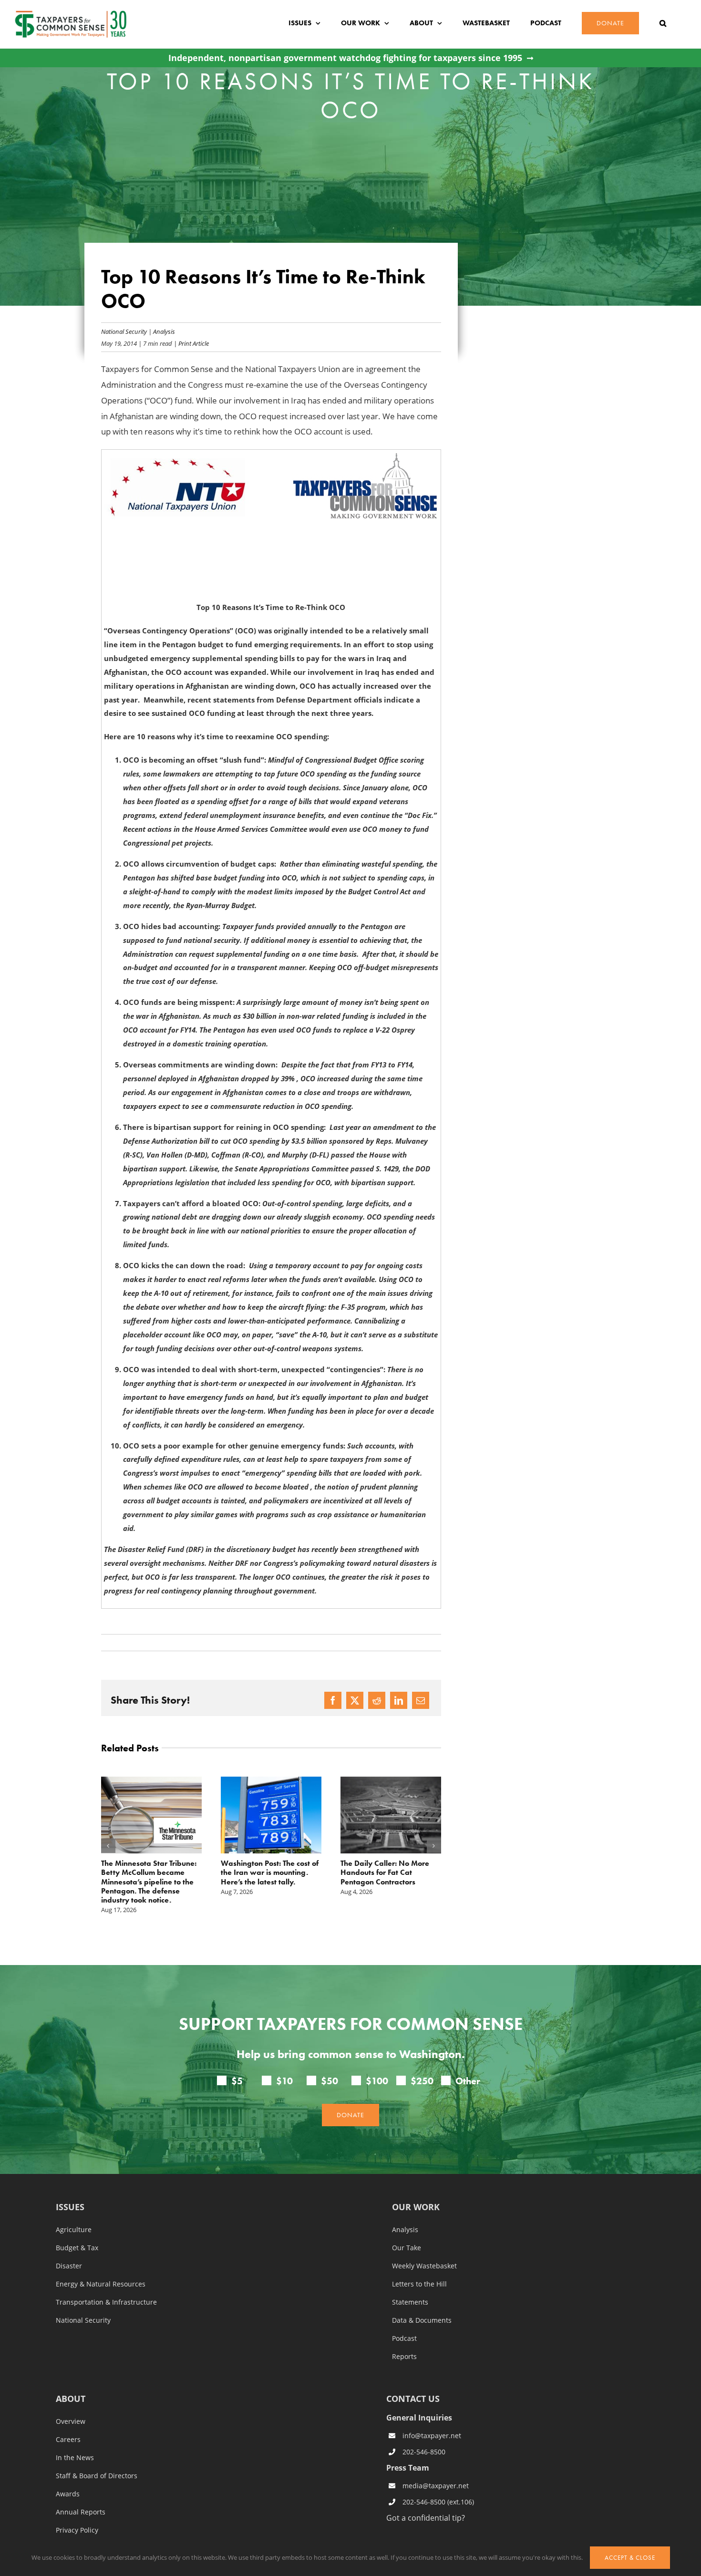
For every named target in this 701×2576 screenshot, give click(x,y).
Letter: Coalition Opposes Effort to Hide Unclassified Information (385, 1872)
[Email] (421, 1700)
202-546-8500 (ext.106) (438, 2484)
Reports (404, 2338)
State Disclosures (83, 2530)
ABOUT (71, 2381)
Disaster (69, 2248)
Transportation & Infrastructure (106, 2284)
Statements (410, 2284)
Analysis (164, 331)
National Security (124, 331)
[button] (663, 23)
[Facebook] (333, 1700)
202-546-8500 (424, 2434)
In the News (75, 2440)
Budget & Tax (77, 2230)
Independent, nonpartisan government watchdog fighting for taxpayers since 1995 (345, 58)
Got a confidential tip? (426, 2499)
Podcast (404, 2320)
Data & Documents (422, 2302)
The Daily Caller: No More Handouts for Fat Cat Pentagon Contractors (265, 1872)
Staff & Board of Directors (97, 2458)
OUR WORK (416, 2189)
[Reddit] (377, 1700)
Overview (71, 2403)
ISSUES (70, 2189)
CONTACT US (413, 2380)
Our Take (407, 2230)
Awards (68, 2476)
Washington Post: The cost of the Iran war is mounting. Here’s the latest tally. (150, 1872)
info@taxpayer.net (432, 2418)
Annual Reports (81, 2494)
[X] (355, 1700)
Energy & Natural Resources (101, 2266)
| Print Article (191, 343)
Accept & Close (630, 2558)
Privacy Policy (77, 2512)
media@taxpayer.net (436, 2468)
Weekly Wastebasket (424, 2248)
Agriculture (74, 2212)
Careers (68, 2421)
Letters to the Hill (419, 2266)
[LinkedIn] (399, 1700)
